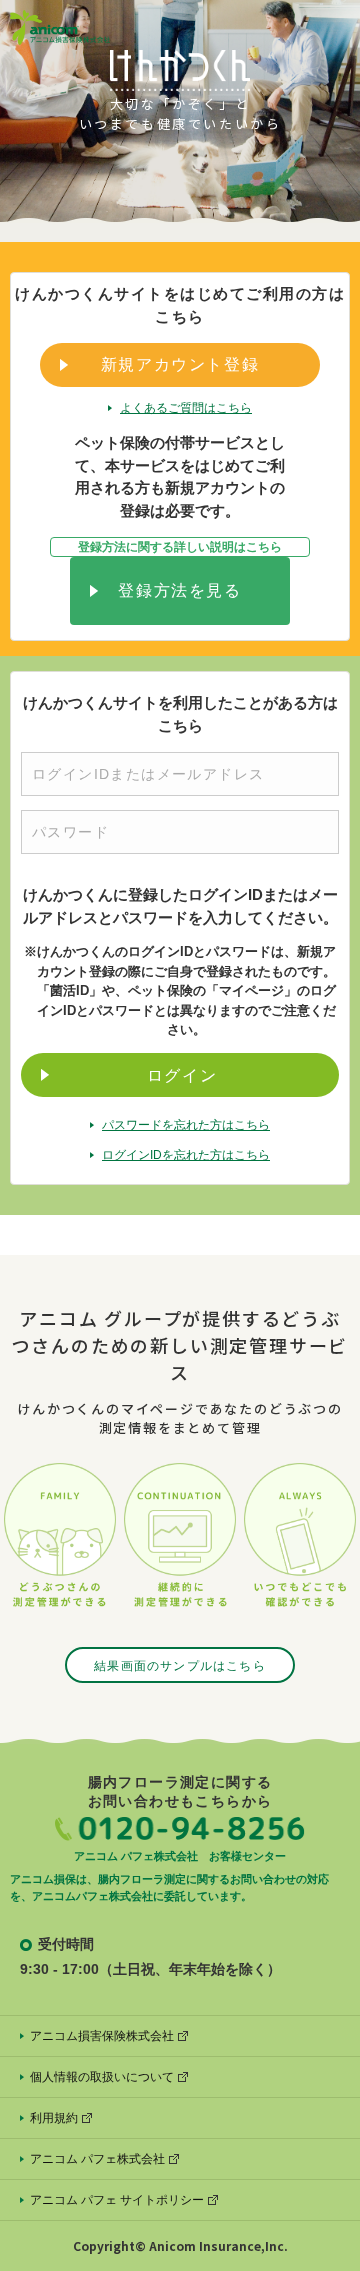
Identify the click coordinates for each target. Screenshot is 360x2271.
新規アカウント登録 (180, 364)
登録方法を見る (179, 590)
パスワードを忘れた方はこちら (186, 1125)
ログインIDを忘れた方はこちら (186, 1155)
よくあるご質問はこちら (186, 408)
